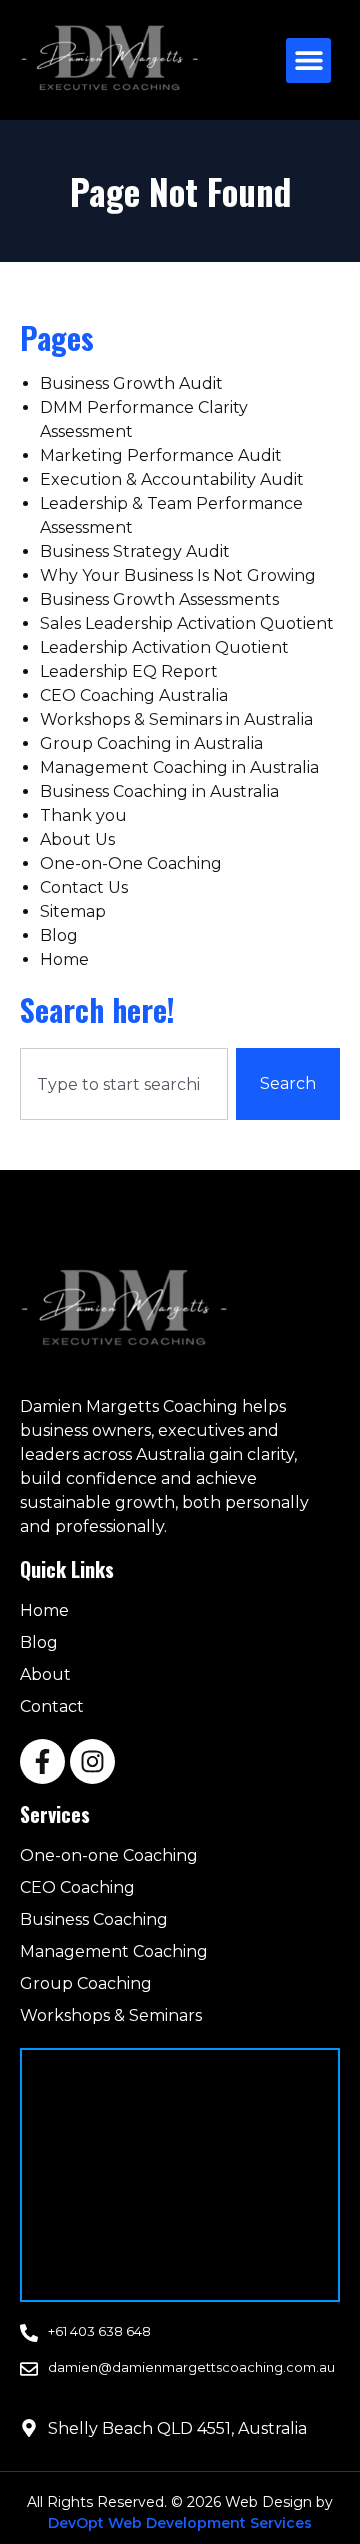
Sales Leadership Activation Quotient (187, 623)
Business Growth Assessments (159, 599)
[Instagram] (92, 1761)
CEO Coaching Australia (134, 695)
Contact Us (84, 887)
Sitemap (73, 911)
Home (64, 959)
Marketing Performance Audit (161, 455)
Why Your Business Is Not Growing (178, 575)
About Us (77, 839)
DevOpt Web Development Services (180, 2523)
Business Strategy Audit (135, 551)
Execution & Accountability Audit (172, 479)
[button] (308, 60)
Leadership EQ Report (129, 671)
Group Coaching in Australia (151, 743)
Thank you (83, 815)
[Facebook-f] (42, 1761)
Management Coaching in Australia (179, 767)
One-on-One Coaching (131, 863)
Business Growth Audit (131, 383)
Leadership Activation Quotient (164, 647)
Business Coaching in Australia (159, 791)
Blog (59, 935)
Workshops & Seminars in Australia (176, 719)
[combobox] (124, 1084)
